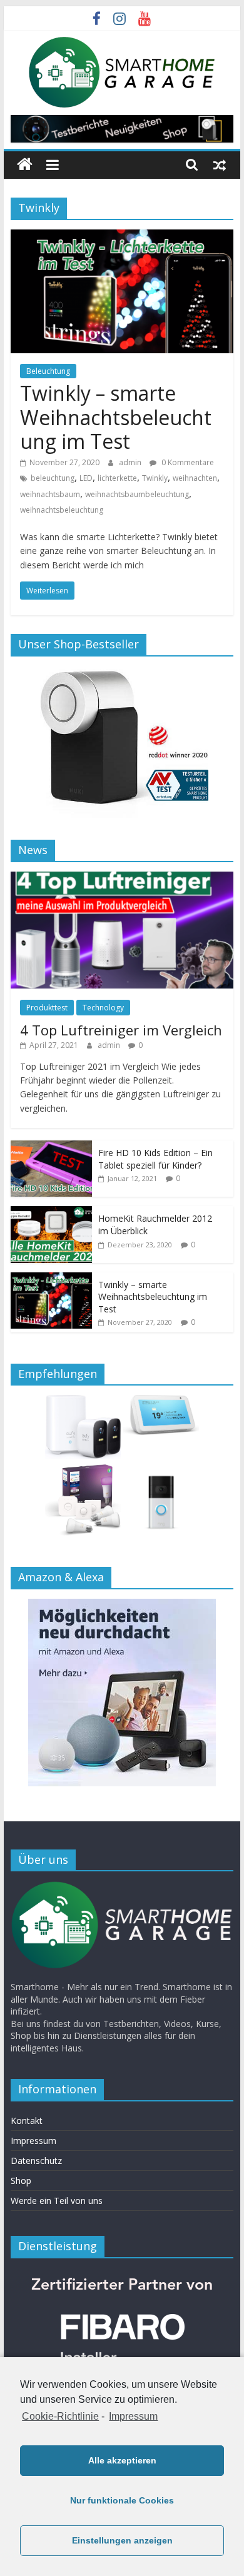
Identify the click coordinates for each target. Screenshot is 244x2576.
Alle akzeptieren (122, 2460)
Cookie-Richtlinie (60, 2416)
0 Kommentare (187, 462)
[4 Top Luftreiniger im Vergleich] (122, 878)
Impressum (133, 2416)
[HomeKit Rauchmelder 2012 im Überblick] (51, 1213)
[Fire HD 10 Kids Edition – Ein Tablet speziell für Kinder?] (51, 1147)
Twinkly (155, 478)
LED (86, 478)
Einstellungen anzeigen (122, 2540)
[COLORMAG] (122, 1887)
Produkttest (47, 1008)
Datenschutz (36, 2161)
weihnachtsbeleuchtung (62, 510)
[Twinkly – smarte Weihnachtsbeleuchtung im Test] (122, 237)
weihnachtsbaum (50, 494)
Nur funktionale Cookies (122, 2500)
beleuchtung (53, 478)
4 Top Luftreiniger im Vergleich (121, 1030)
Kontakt (27, 2121)
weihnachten (195, 478)
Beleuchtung (48, 371)
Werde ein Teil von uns (57, 2201)
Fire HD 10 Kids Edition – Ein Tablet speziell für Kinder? (155, 1159)
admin (131, 462)
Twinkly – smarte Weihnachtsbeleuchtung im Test (116, 417)
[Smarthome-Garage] (25, 165)
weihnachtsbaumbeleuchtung (137, 494)
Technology (103, 1008)
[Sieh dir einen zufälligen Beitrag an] (220, 164)
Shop (21, 2181)
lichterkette (117, 478)
